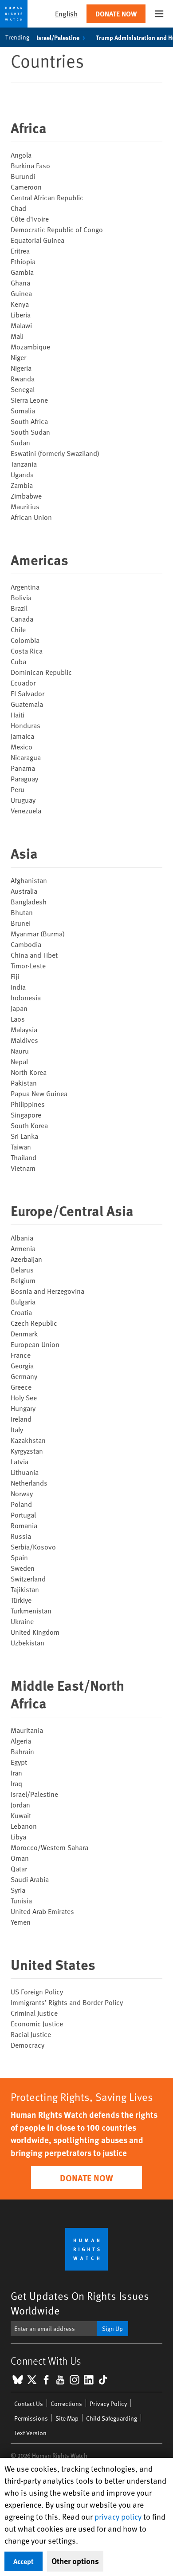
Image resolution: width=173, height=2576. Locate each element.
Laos (18, 1019)
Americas (39, 559)
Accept (24, 2561)
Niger (18, 357)
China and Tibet (34, 955)
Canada (22, 618)
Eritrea (20, 250)
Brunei (21, 923)
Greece (21, 1387)
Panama (23, 768)
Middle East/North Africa (67, 1694)
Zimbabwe (26, 495)
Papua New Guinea (39, 1093)
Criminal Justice (34, 2013)
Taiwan (21, 1146)
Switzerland (28, 1578)
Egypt (19, 1762)
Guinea (21, 293)
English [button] (66, 14)
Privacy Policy (108, 2404)
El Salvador (28, 693)
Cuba (18, 661)
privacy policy (118, 2516)
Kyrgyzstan (27, 1450)
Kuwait (21, 1815)
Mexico (22, 746)
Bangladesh (29, 901)
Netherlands (29, 1482)
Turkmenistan (31, 1610)
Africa (29, 127)
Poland (21, 1504)
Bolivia (21, 597)
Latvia (20, 1461)
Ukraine (22, 1621)
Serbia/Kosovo (33, 1546)
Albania (22, 1237)
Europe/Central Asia (72, 1210)
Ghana (20, 282)
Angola (21, 155)
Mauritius (25, 506)
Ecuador (23, 682)
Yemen (21, 1922)
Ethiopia (23, 261)
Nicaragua (26, 757)
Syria (18, 1890)
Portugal (23, 1514)
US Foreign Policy (37, 1991)
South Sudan (30, 432)
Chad (18, 208)
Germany (24, 1376)
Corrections (66, 2404)
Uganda (22, 474)
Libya (18, 1836)
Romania (24, 1525)
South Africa (29, 421)
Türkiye (21, 1600)
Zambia (22, 485)
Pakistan (24, 1082)
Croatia (21, 1312)
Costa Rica (27, 650)
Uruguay (23, 800)
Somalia (23, 410)
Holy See (24, 1397)
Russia (21, 1536)
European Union (35, 1344)
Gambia (22, 272)
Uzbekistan (28, 1642)
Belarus (22, 1269)
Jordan (20, 1804)
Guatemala (27, 704)
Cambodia (26, 944)
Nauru (20, 1050)
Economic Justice (37, 2023)
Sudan (20, 442)
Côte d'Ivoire (30, 218)
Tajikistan (25, 1589)
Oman (20, 1858)
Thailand (24, 1157)
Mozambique (30, 346)
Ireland (21, 1419)
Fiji (15, 976)
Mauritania (27, 1730)
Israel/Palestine (58, 37)
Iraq (16, 1783)
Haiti (18, 714)
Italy (17, 1429)
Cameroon (26, 186)
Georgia (22, 1365)
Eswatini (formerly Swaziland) (55, 453)
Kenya (20, 304)
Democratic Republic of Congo (57, 229)
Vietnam (23, 1168)
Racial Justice (31, 2034)
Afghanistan (29, 880)
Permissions (31, 2418)
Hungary (23, 1408)
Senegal (23, 389)
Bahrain (22, 1751)
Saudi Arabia (30, 1879)
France (21, 1355)
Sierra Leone (29, 400)
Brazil (19, 608)
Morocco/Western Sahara (49, 1847)
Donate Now (116, 14)
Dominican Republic (41, 672)
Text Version (30, 2433)
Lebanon (24, 1826)
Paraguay (24, 778)
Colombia (25, 640)
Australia (24, 891)
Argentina (25, 587)
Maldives (24, 1040)
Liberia (21, 314)
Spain (19, 1557)
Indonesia (26, 997)
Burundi (23, 176)
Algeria (21, 1740)
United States (53, 1964)
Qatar (19, 1868)
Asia (24, 853)
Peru (18, 789)
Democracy (28, 2045)
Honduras (26, 725)
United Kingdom (35, 1632)
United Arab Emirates (42, 1911)
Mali (17, 336)
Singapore (26, 1114)
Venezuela (26, 810)
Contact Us (29, 2404)
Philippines (28, 1104)
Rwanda (23, 378)
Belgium (23, 1280)
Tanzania (24, 464)
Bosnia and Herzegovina (47, 1291)
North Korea (29, 1072)
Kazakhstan (28, 1440)
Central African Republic (47, 197)
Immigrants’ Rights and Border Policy (67, 2002)
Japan (19, 1008)
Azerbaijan (26, 1259)
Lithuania (25, 1472)
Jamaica (22, 736)
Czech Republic (34, 1323)
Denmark (24, 1333)
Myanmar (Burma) (38, 933)
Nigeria (21, 368)
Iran (16, 1772)
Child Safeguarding (112, 2418)
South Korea (29, 1125)
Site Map (67, 2418)
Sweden (23, 1568)
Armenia (23, 1248)
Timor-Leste (28, 965)
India (18, 987)
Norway (22, 1493)
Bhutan (22, 912)
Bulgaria (23, 1301)
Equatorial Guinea (37, 240)
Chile (18, 629)
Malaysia (24, 1029)
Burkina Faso (30, 165)
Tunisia (21, 1900)
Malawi (21, 325)
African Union (31, 517)
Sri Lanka (24, 1136)
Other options (75, 2561)
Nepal (19, 1061)
